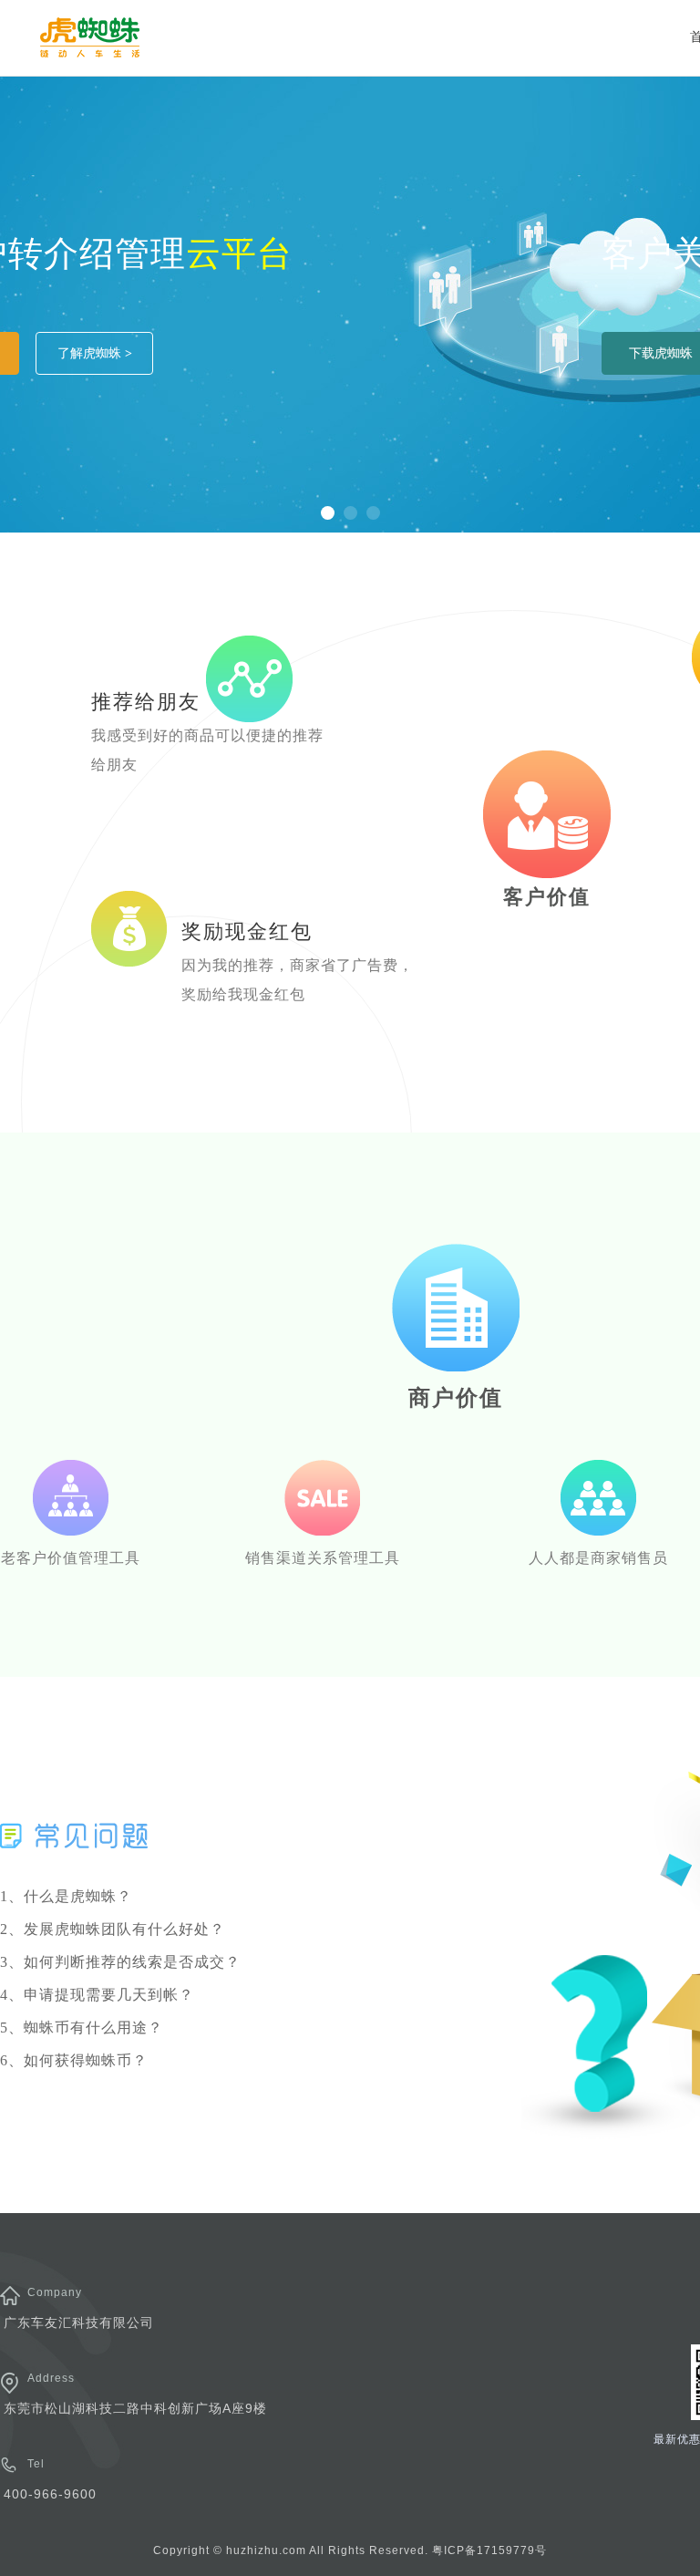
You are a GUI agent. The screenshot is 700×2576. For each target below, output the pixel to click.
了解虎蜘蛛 (95, 353)
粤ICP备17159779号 (489, 2550)
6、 (74, 2060)
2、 (113, 1929)
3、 (120, 1962)
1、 (66, 1896)
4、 (97, 1995)
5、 (82, 2028)
